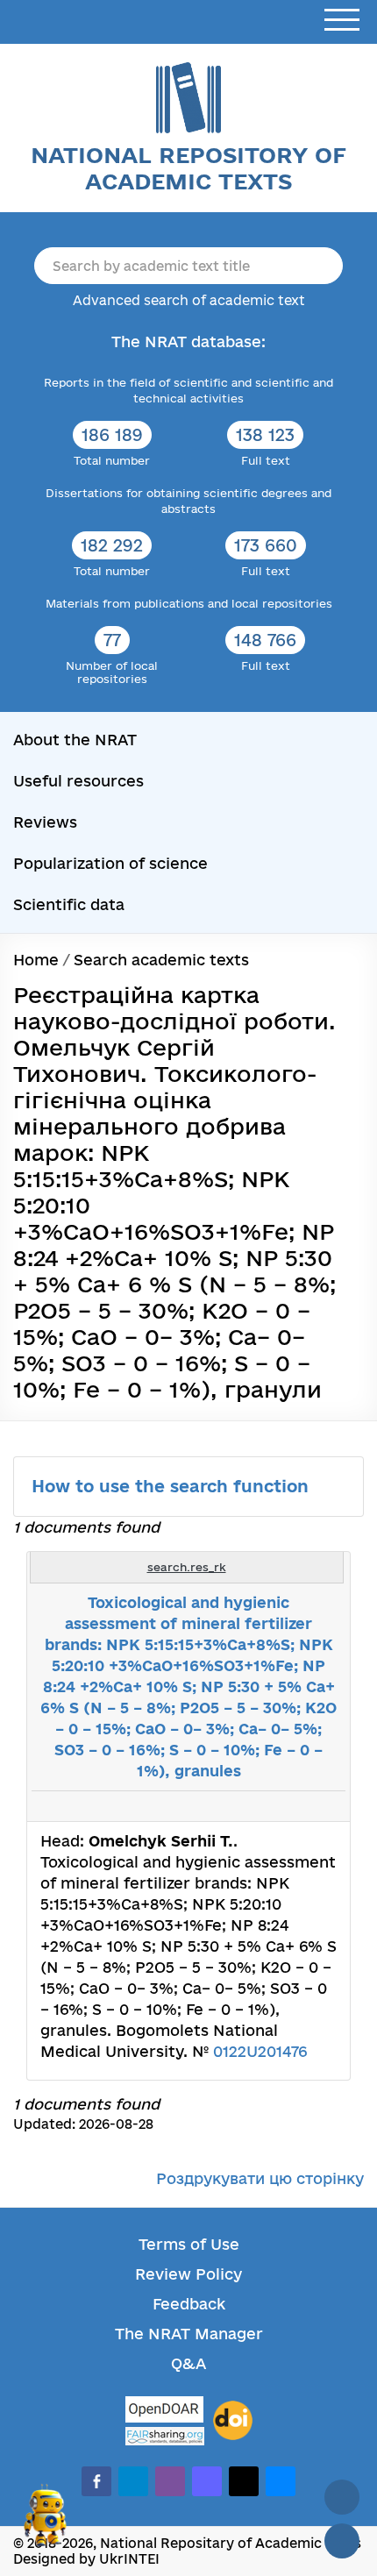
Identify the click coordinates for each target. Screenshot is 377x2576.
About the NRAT (75, 740)
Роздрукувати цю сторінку (260, 2178)
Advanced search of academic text (189, 300)
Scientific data (69, 904)
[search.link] (284, 1806)
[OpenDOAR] (165, 2412)
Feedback (189, 2304)
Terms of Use (189, 2244)
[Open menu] (342, 21)
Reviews (45, 822)
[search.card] (265, 1806)
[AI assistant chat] (46, 2523)
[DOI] (233, 2421)
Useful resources (78, 781)
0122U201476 (260, 2051)
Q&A (188, 2363)
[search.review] (303, 1806)
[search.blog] (323, 1806)
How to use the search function (173, 1486)
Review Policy (188, 2274)
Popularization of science (110, 863)
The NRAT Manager (189, 2334)
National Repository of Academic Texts (188, 168)
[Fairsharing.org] (165, 2436)
